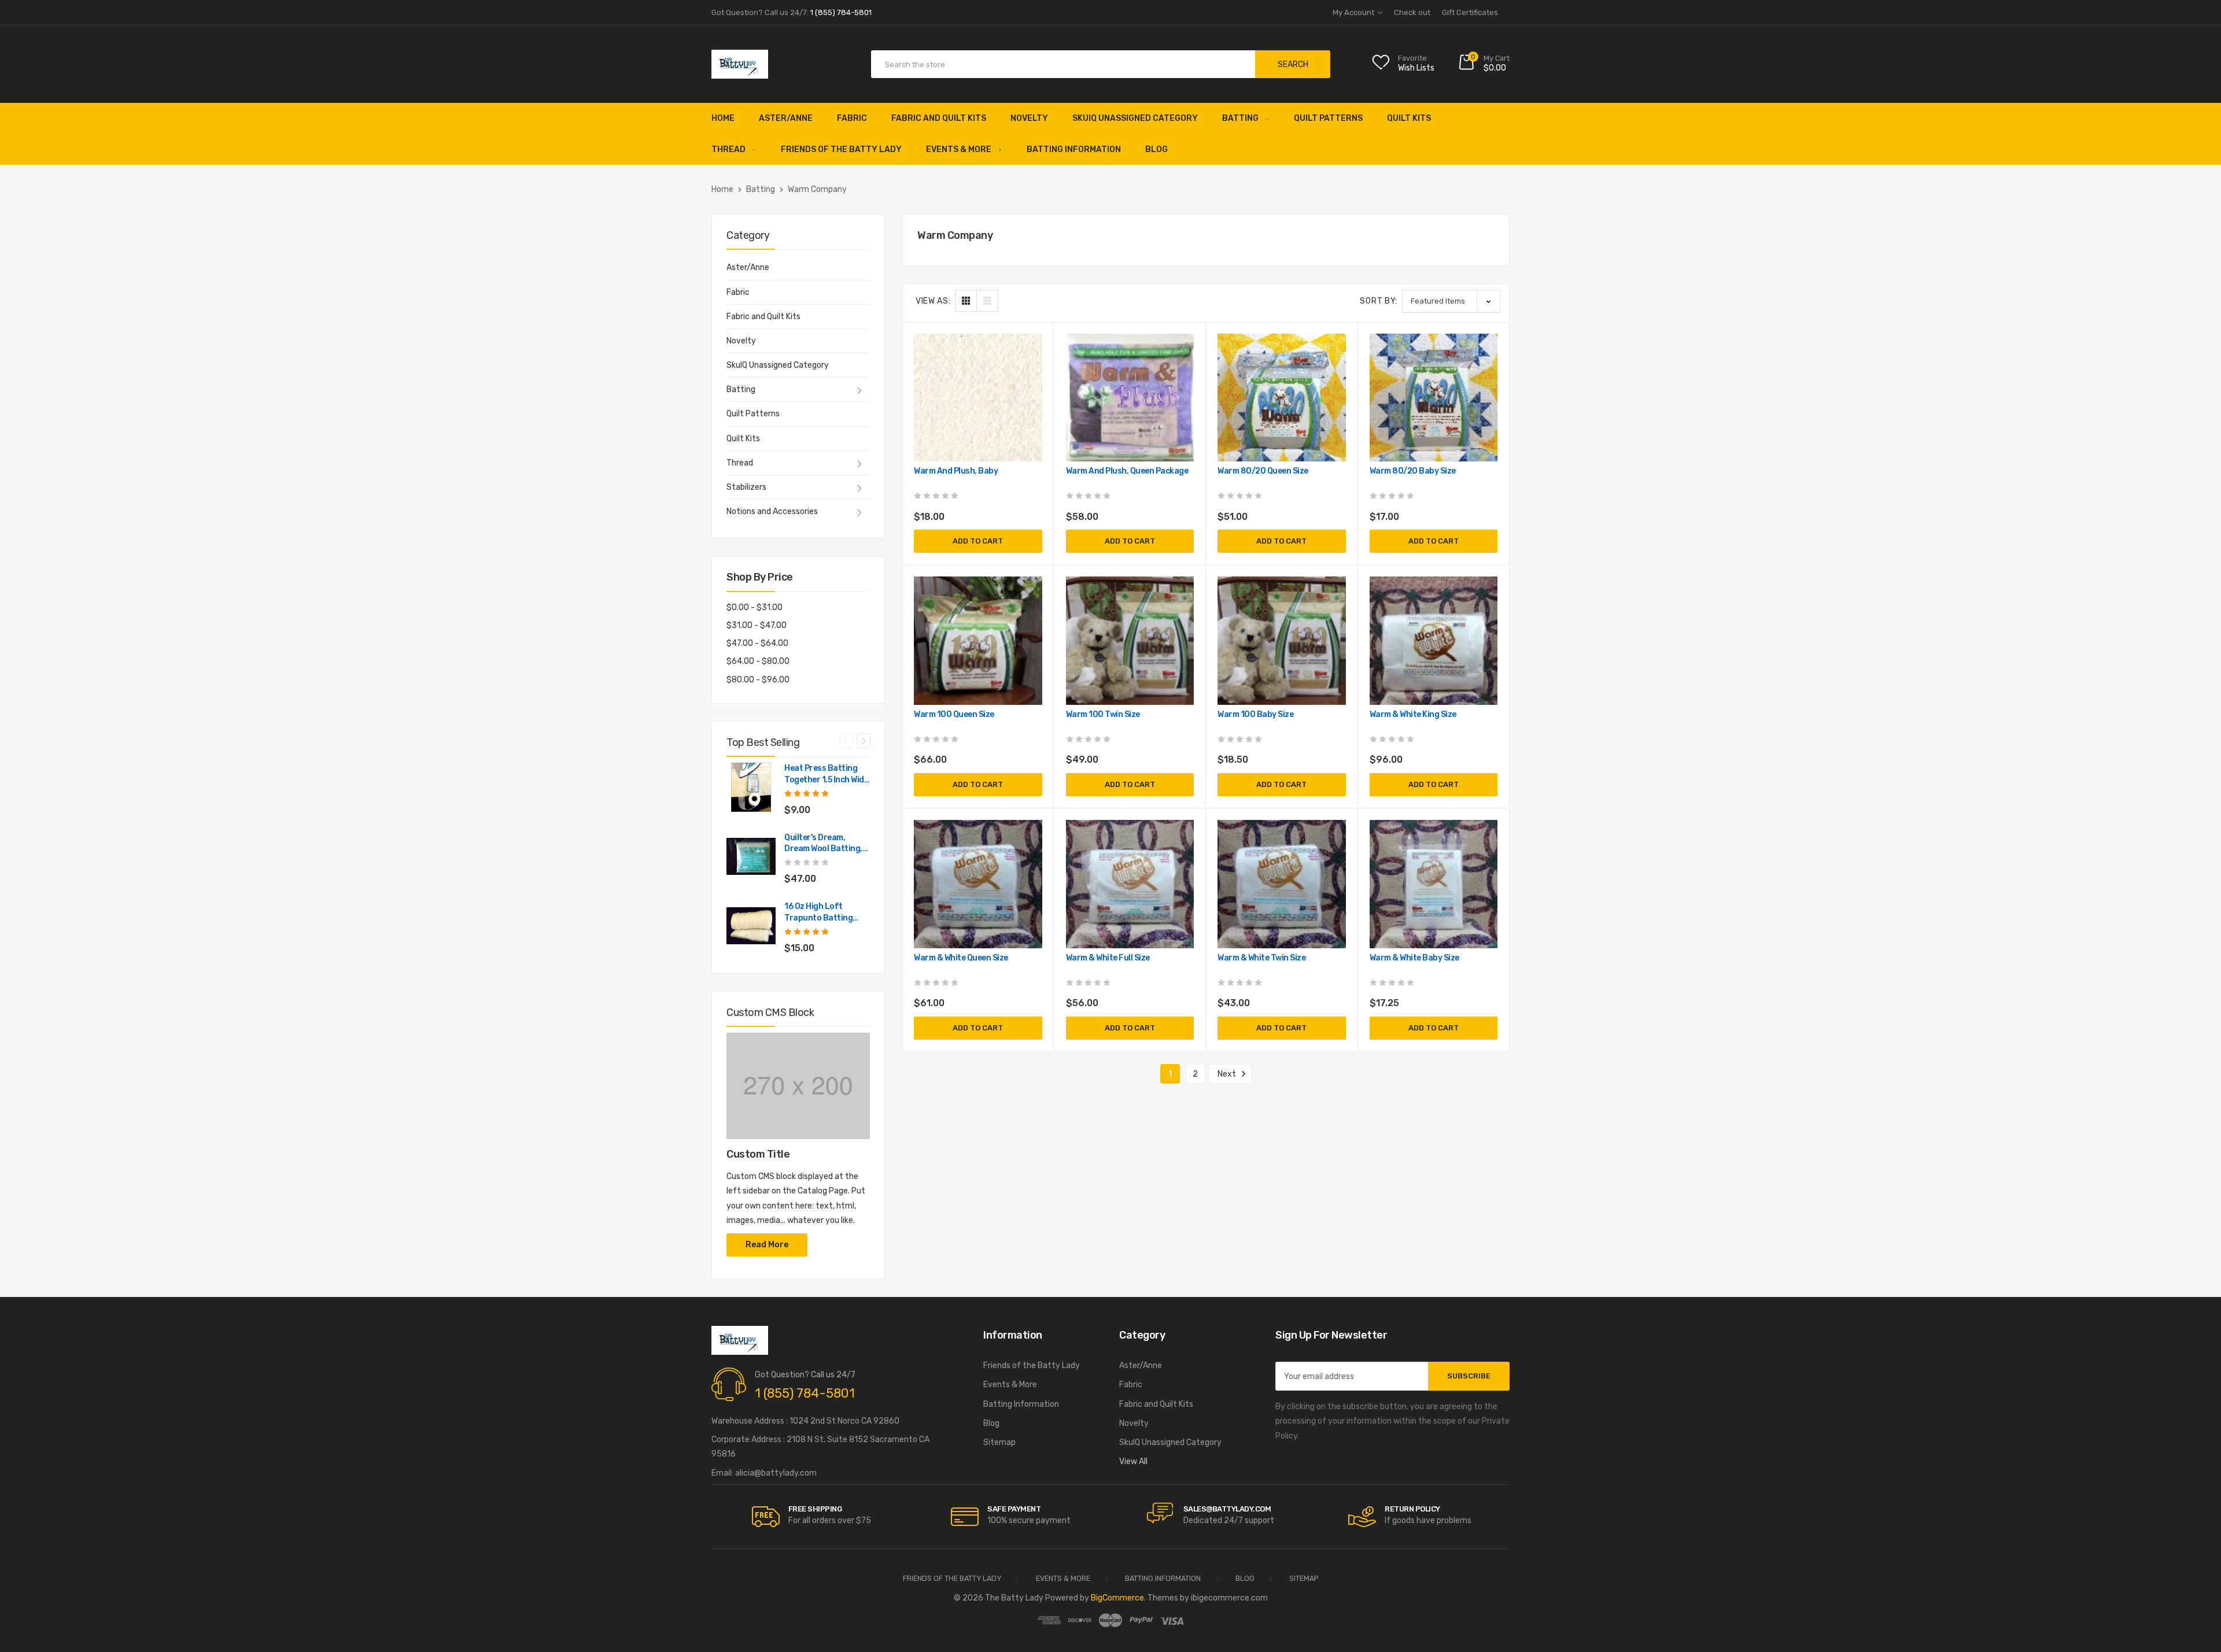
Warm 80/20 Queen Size (1263, 471)
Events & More (959, 149)
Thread (728, 149)
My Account (1354, 12)
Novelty (1029, 118)
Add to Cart (978, 541)
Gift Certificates (1470, 12)
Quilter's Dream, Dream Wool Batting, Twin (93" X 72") (823, 844)
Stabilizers (746, 487)
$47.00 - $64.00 (757, 643)
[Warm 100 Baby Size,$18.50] (1282, 641)
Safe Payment (1014, 1509)
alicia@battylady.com (776, 1473)
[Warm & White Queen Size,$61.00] (978, 884)
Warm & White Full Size (1108, 958)
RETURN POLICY (1412, 1509)
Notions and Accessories (772, 511)
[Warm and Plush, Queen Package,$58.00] (1130, 398)
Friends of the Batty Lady (841, 149)
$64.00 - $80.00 (758, 661)
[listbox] (1451, 301)
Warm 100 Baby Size (1255, 714)
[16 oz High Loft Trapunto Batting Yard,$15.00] (751, 925)
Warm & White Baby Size (1414, 958)
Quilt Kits (1409, 118)
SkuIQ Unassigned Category (1135, 118)
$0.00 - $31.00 (755, 607)
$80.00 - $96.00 (758, 680)
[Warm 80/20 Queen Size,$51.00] (1282, 398)
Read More (767, 1245)
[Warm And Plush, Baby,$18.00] (978, 398)
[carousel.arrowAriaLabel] (766, 1517)
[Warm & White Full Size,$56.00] (1130, 884)
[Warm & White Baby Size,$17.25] (1434, 884)
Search (1293, 64)
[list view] (987, 301)
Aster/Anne (786, 118)
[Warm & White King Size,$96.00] (1434, 641)
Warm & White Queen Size (961, 958)
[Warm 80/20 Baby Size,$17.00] (1434, 398)
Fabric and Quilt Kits (939, 118)
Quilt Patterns (1328, 118)
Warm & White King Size (1413, 714)
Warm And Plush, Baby (956, 471)
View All (1133, 1461)
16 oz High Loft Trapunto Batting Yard (818, 913)
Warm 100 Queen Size (954, 714)
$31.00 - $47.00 (757, 625)
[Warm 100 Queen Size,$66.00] (978, 641)
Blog (1156, 149)
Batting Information (1074, 149)
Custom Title (758, 1154)
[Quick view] (1032, 393)
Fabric (852, 118)
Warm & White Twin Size (1261, 958)
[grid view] (966, 301)
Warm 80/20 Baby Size (1413, 471)
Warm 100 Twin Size (1103, 714)
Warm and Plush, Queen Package (1127, 471)
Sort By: (1379, 301)
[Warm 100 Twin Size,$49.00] (1130, 641)
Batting (1240, 118)
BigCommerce (1117, 1598)
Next (864, 741)
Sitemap (999, 1442)
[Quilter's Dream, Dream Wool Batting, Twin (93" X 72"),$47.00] (751, 857)
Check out (1412, 12)
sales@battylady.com (1227, 1509)
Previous (846, 741)
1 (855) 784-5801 (805, 1393)
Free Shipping (815, 1509)
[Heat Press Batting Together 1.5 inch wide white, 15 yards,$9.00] (751, 787)
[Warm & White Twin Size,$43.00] (1282, 884)
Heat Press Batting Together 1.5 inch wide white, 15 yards (826, 775)
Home (723, 118)
